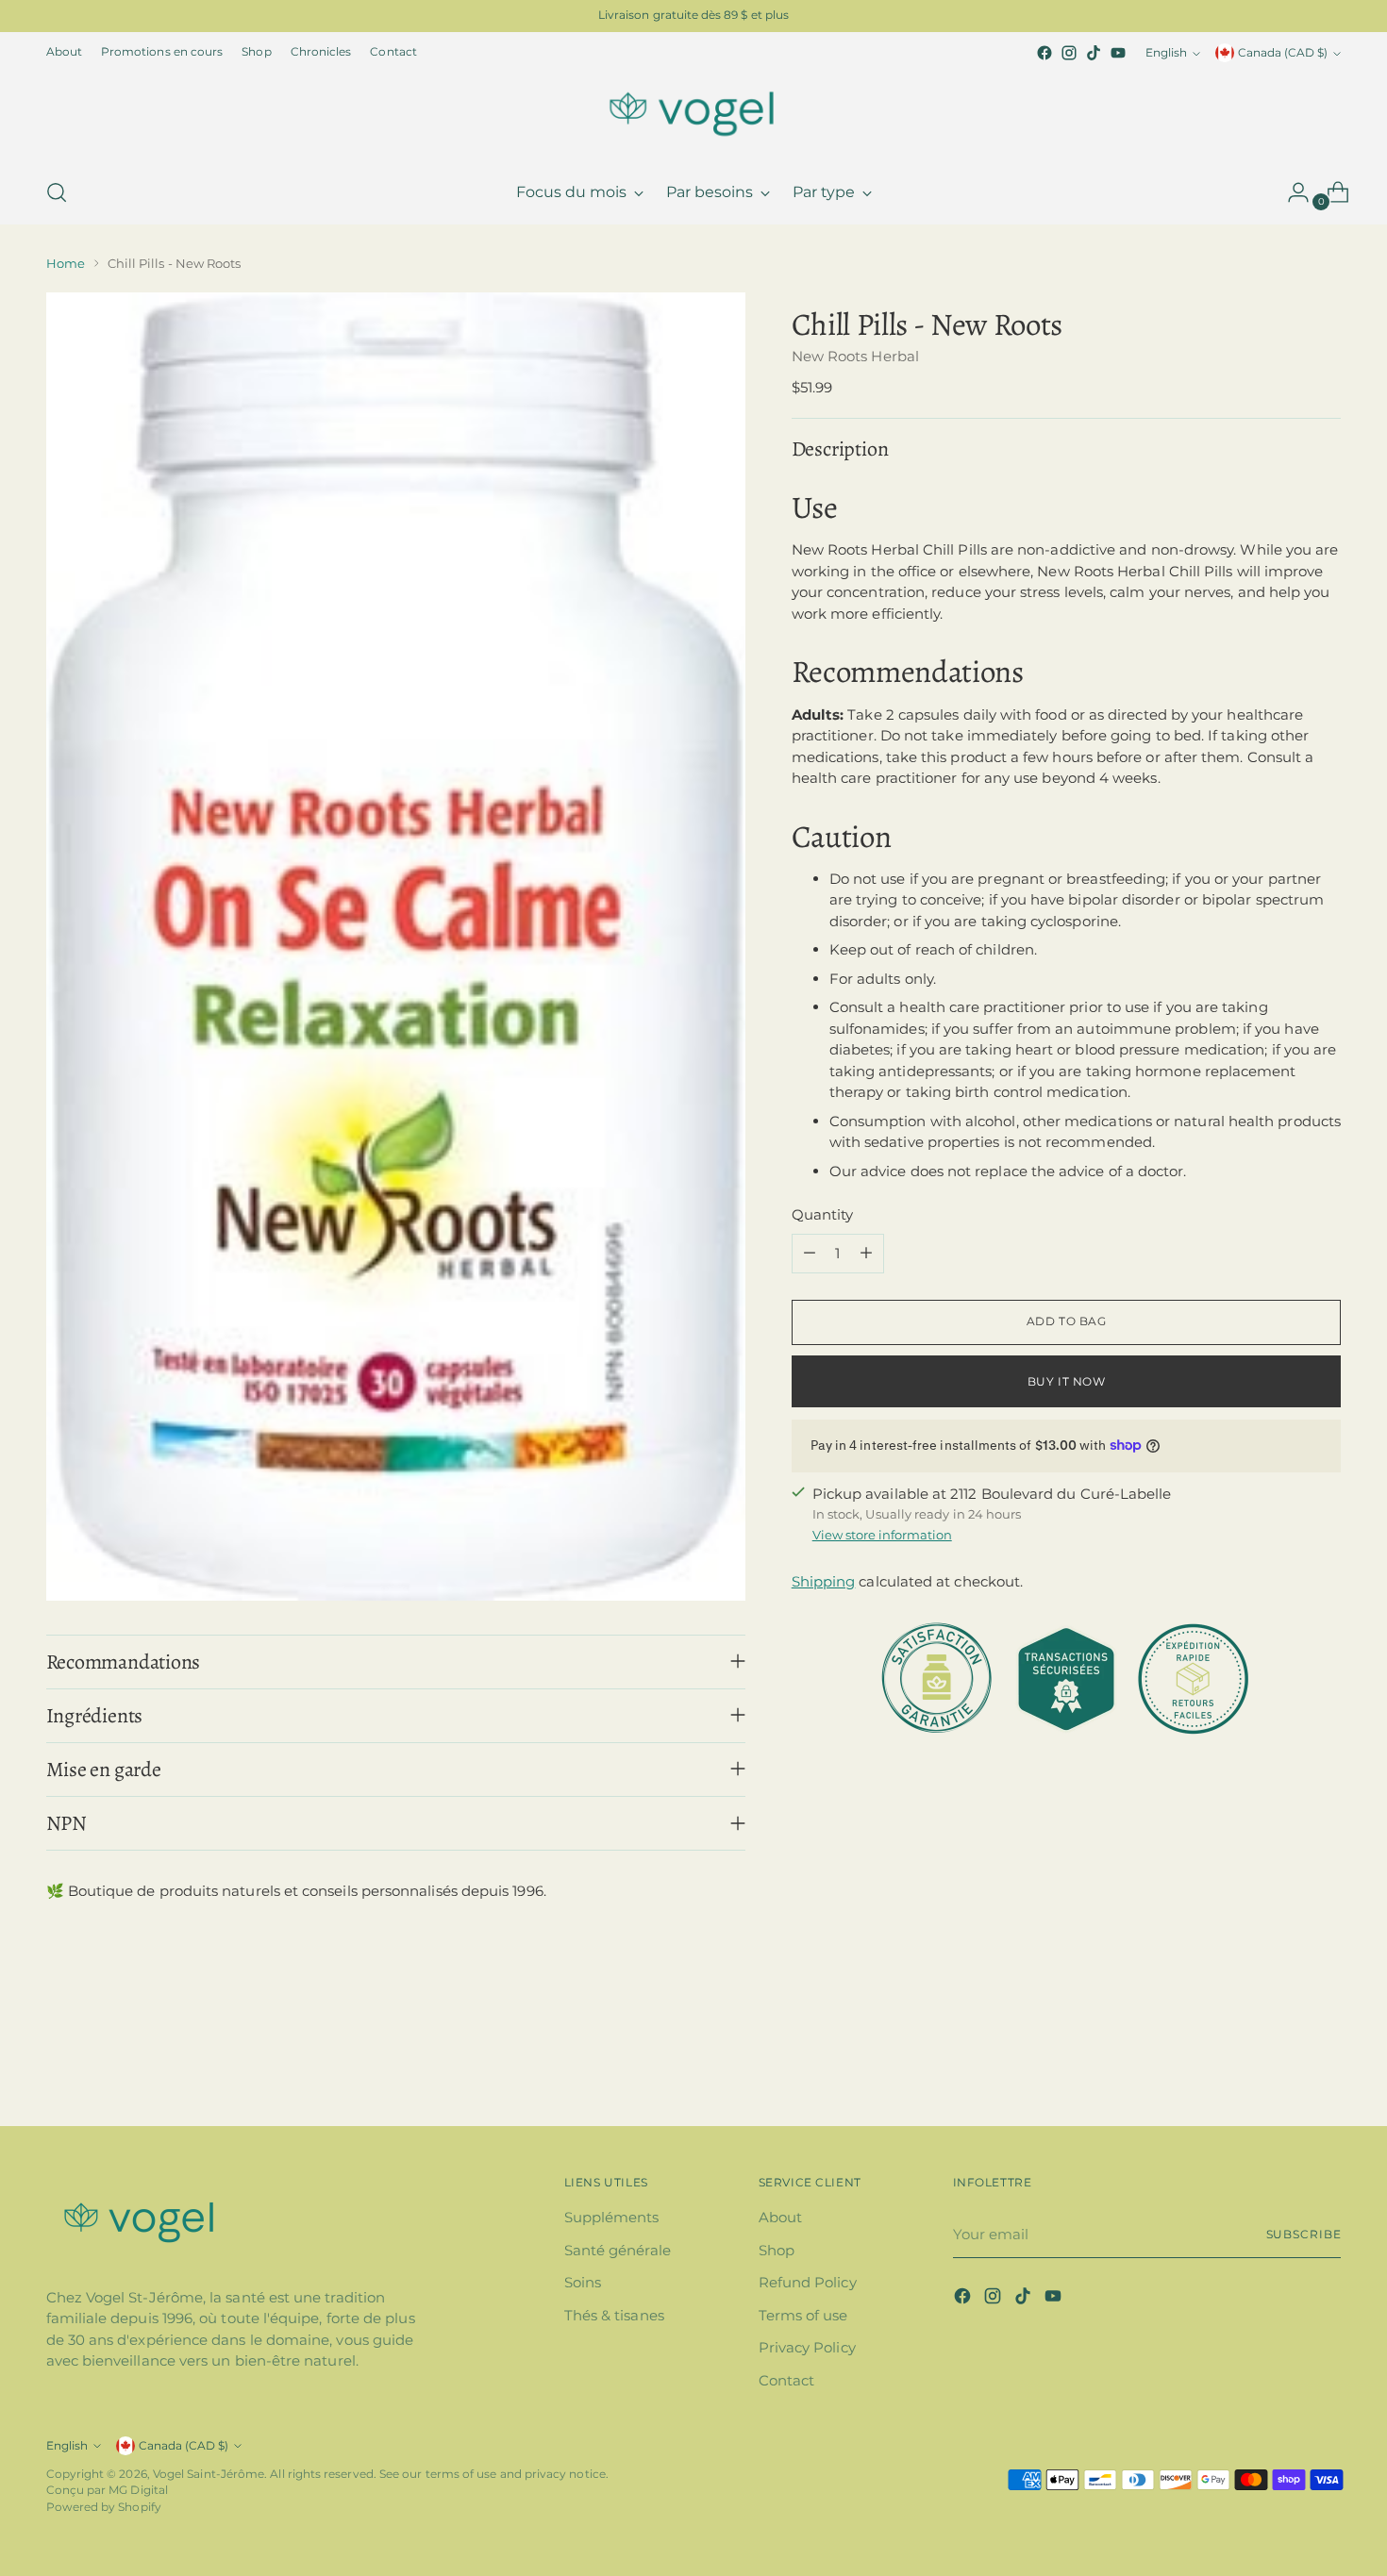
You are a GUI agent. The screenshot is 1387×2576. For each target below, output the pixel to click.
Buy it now (1067, 1381)
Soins (583, 2282)
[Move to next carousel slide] (1326, 2060)
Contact (787, 2380)
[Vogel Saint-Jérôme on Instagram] (1069, 53)
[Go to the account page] (1291, 192)
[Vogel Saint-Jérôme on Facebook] (1044, 53)
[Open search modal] (57, 192)
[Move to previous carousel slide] (1282, 2061)
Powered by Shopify (104, 2507)
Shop (777, 2250)
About (780, 2217)
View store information (882, 1534)
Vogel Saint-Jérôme (209, 2474)
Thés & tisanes (614, 2315)
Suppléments (612, 2217)
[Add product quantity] (866, 1253)
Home (66, 263)
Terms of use (803, 2315)
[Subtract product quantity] (810, 1253)
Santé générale (618, 2250)
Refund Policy (808, 2282)
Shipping (824, 1581)
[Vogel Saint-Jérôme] (693, 113)
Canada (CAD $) (1283, 53)
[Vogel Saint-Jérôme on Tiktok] (1094, 53)
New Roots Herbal (855, 355)
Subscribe (1304, 2235)
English (1166, 53)
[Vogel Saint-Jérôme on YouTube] (1118, 53)
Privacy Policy (807, 2347)
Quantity (823, 1214)
